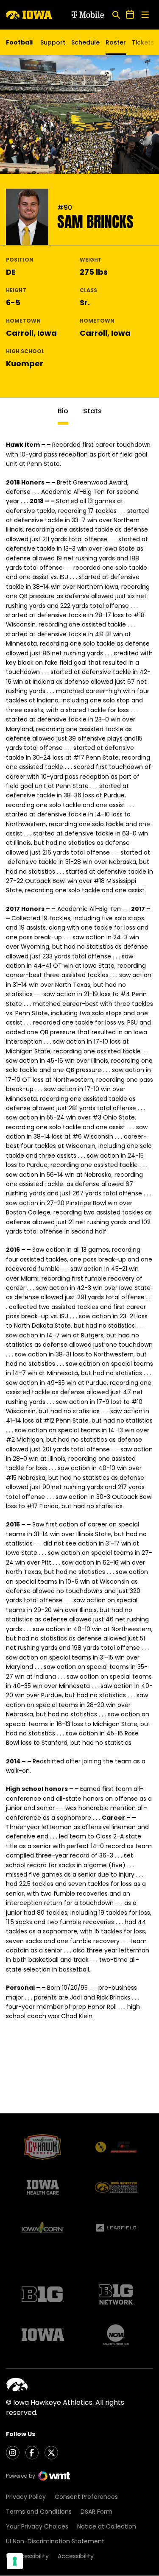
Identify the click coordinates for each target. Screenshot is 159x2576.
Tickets (143, 45)
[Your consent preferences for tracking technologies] (15, 2561)
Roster (116, 42)
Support (53, 42)
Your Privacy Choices (37, 2526)
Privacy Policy (26, 2497)
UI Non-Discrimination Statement (55, 2541)
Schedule (85, 42)
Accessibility (76, 2556)
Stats (92, 411)
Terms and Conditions (39, 2512)
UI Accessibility (27, 2556)
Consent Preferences (86, 2497)
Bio (63, 411)
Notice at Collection (107, 2526)
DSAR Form (96, 2512)
